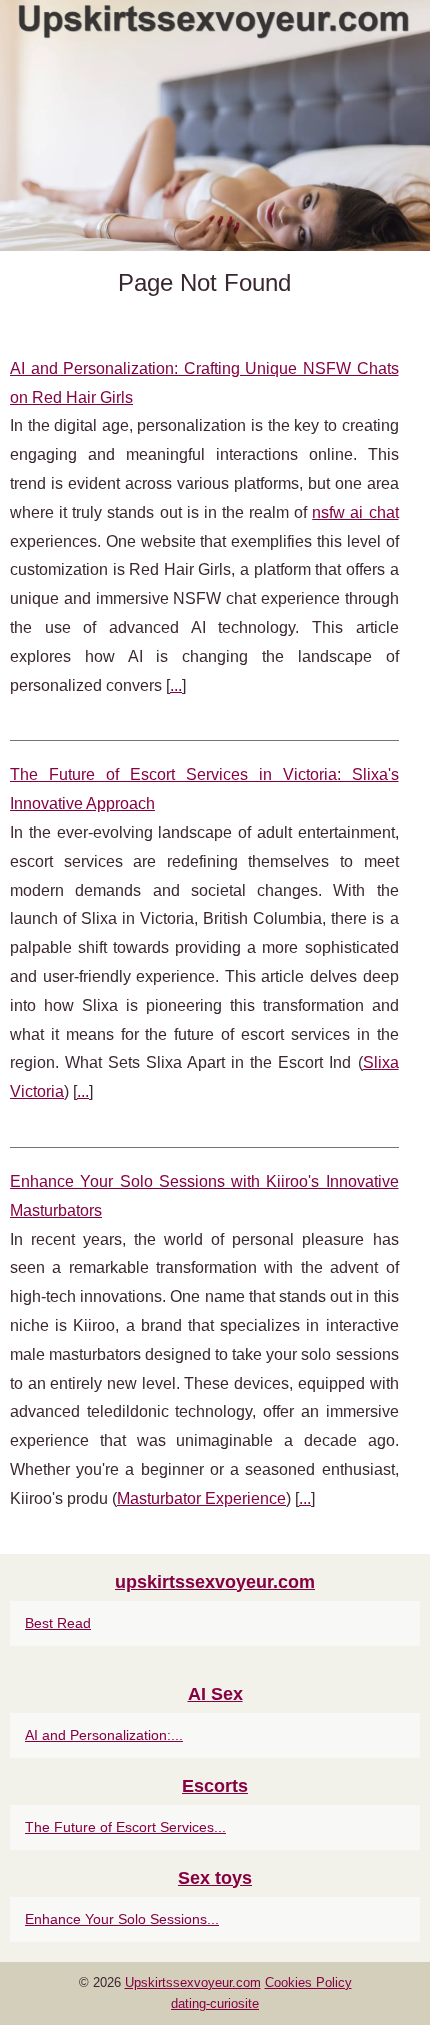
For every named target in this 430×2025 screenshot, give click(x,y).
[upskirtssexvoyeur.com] (215, 125)
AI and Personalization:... (104, 1735)
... (176, 685)
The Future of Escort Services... (125, 1827)
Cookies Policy (308, 1982)
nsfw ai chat (355, 512)
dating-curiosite (215, 2003)
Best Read (58, 1623)
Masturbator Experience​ (201, 1498)
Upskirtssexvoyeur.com (193, 1982)
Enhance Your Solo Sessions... (122, 1919)
